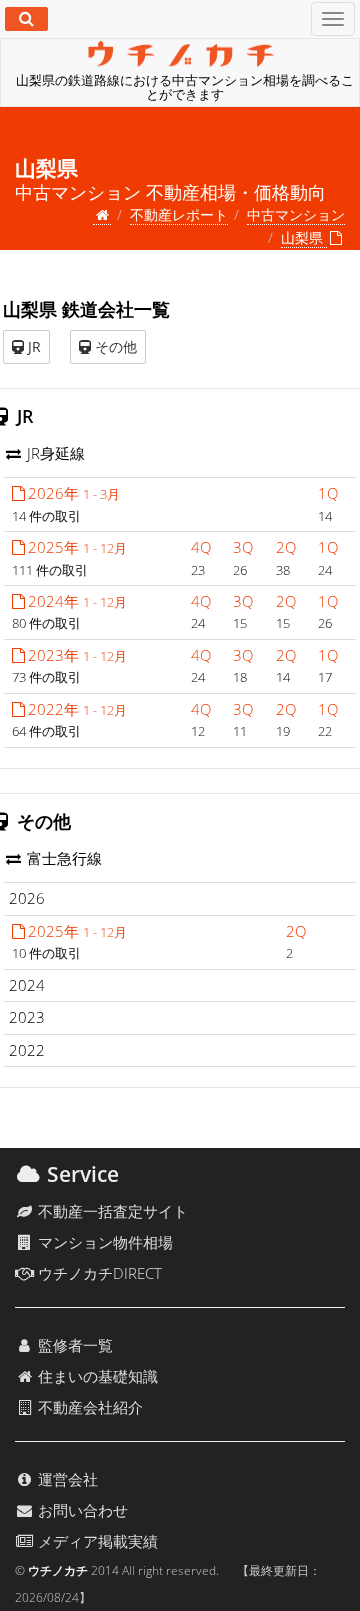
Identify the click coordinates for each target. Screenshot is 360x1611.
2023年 (77, 655)
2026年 (74, 493)
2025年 (77, 547)
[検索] (26, 19)
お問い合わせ (81, 1510)
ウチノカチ (58, 1570)
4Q (201, 547)
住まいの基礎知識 (96, 1376)
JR (32, 346)
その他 (114, 346)
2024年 (77, 601)
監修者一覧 (73, 1345)
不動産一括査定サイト (111, 1211)
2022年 (77, 709)
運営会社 (66, 1479)
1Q (328, 493)
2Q (286, 547)
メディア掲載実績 (96, 1541)
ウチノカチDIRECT (98, 1273)
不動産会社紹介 (88, 1407)
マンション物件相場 (103, 1242)
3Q (243, 547)
